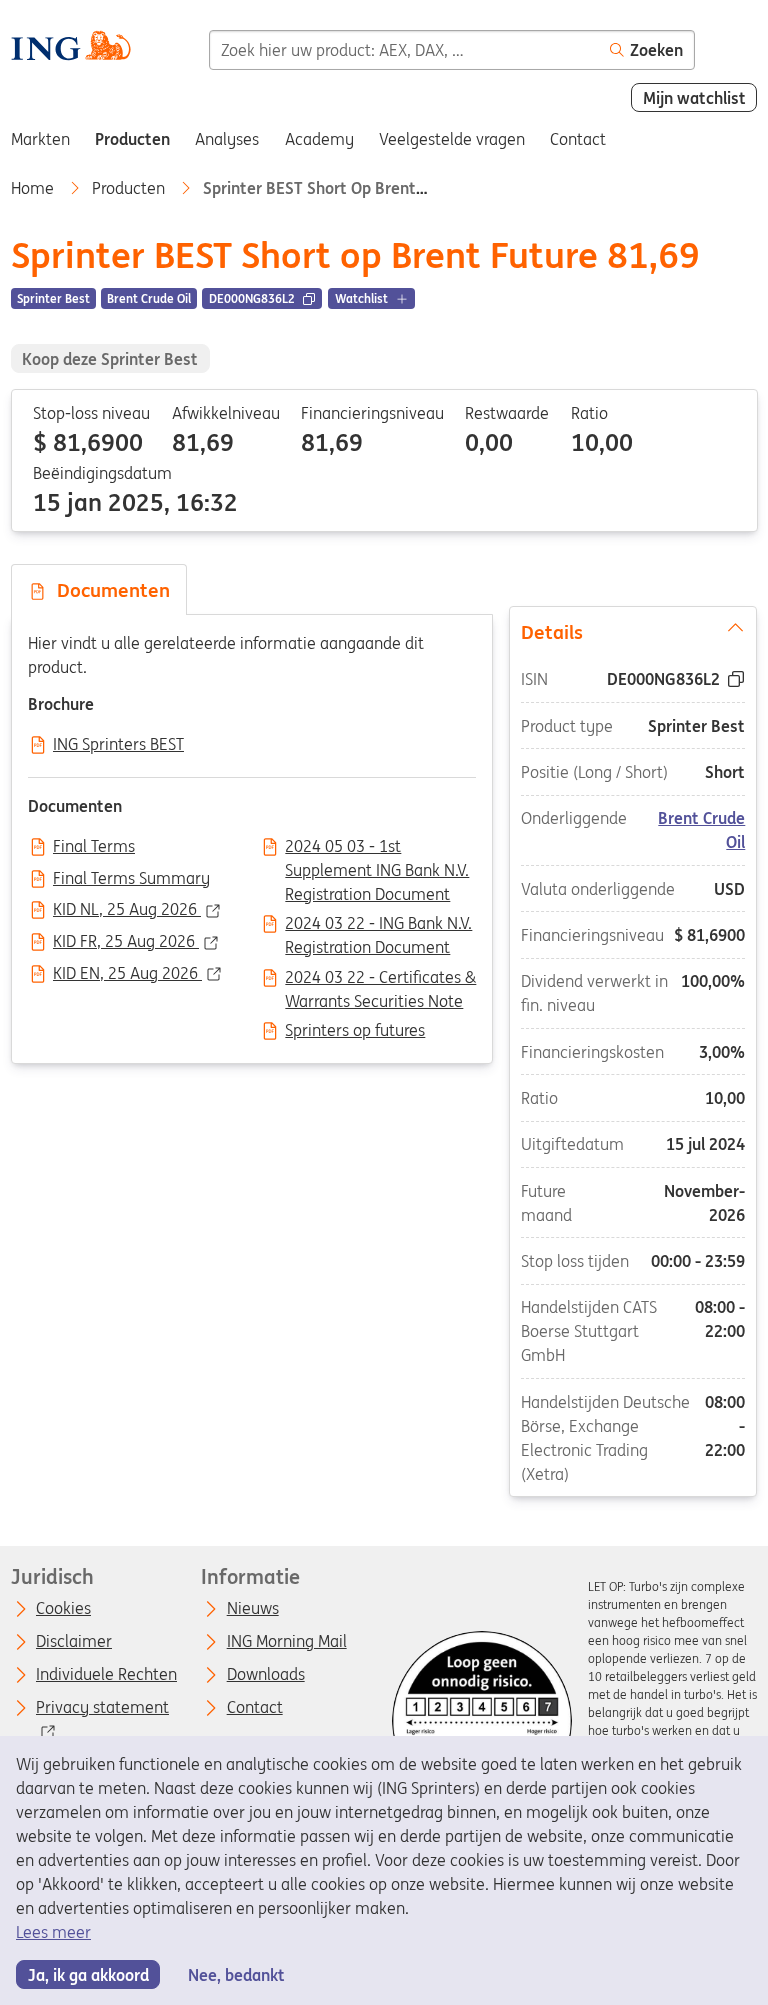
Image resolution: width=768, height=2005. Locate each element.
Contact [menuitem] (578, 139)
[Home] (70, 48)
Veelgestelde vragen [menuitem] (452, 139)
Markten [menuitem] (40, 139)
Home (34, 188)
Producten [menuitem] (132, 139)
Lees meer (53, 1932)
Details (552, 632)
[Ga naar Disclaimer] (482, 1721)
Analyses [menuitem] (227, 139)
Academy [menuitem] (319, 139)
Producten (130, 188)
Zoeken (656, 50)
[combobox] (404, 50)
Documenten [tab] (108, 590)
